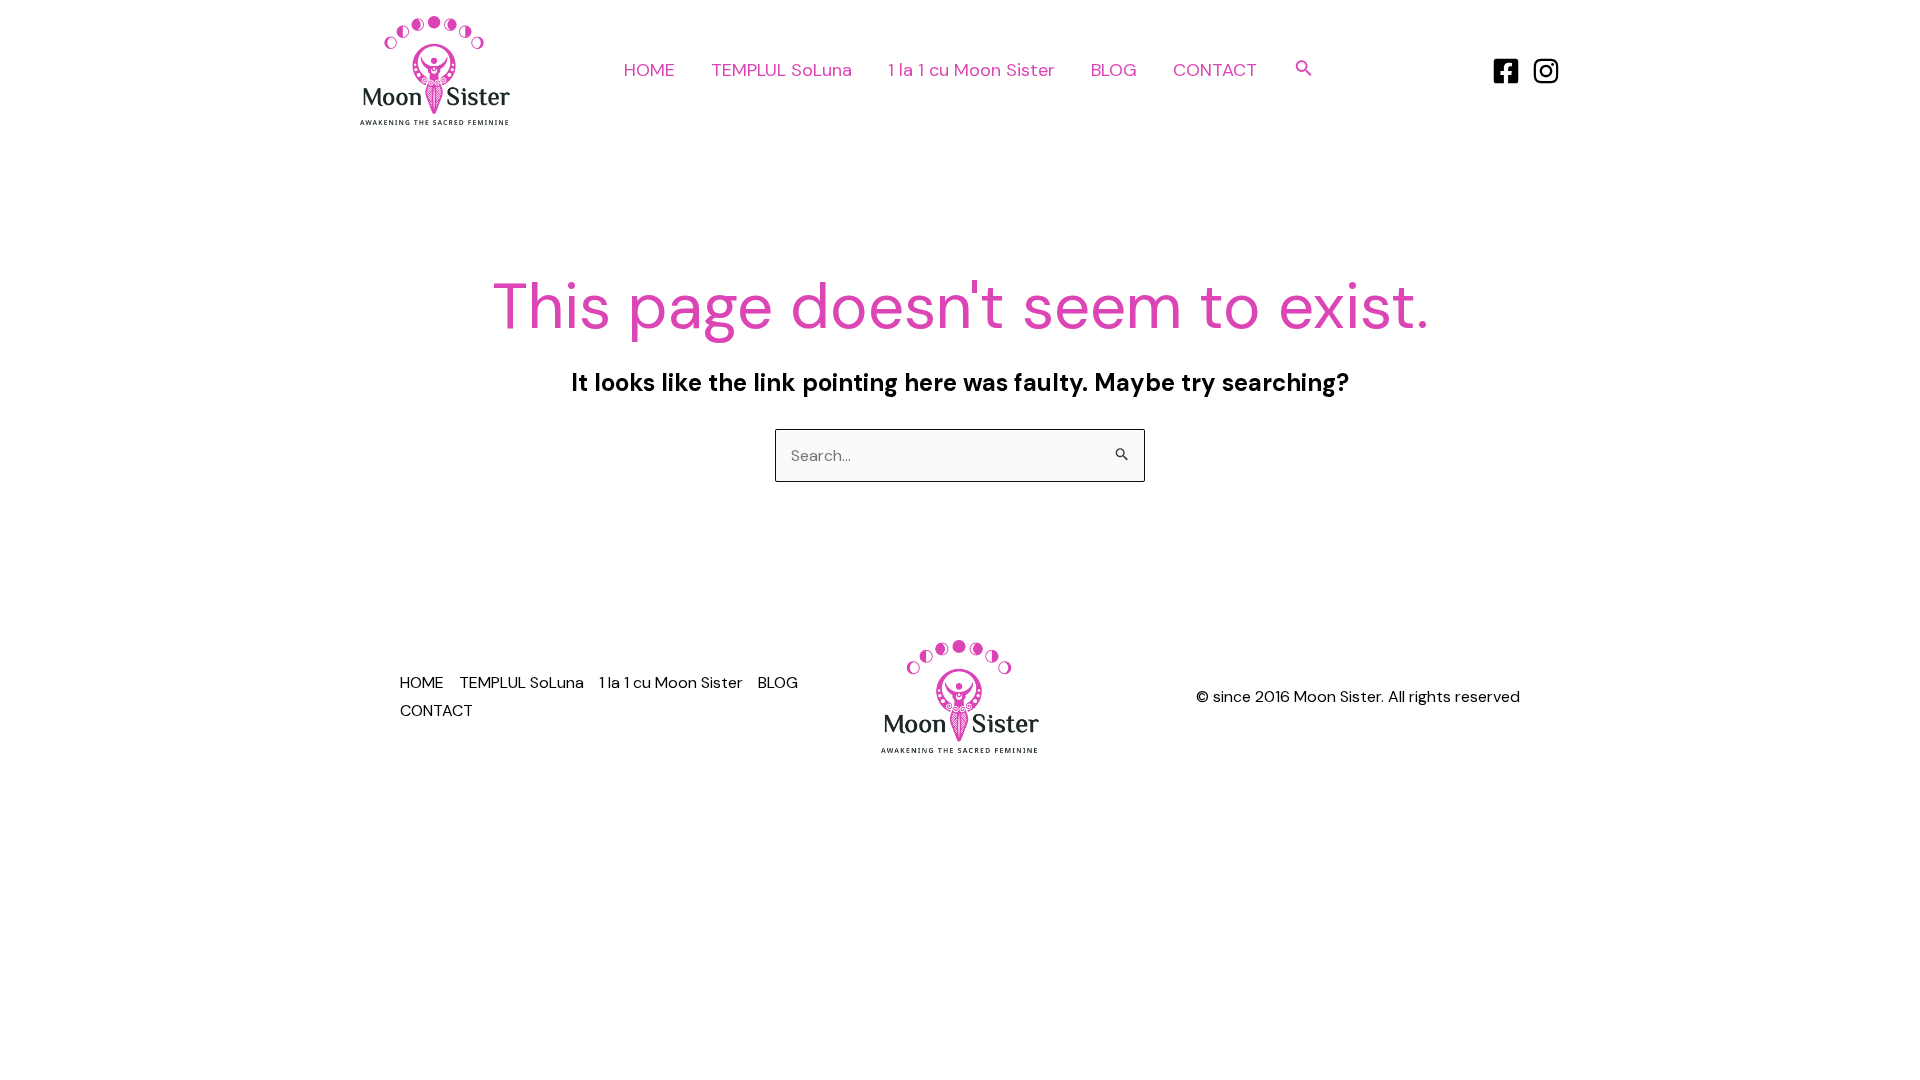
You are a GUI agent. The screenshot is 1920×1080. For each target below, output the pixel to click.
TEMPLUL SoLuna (781, 70)
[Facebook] (1506, 71)
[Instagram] (1546, 71)
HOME (649, 70)
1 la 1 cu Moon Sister (971, 70)
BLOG (1114, 70)
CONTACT (1215, 70)
